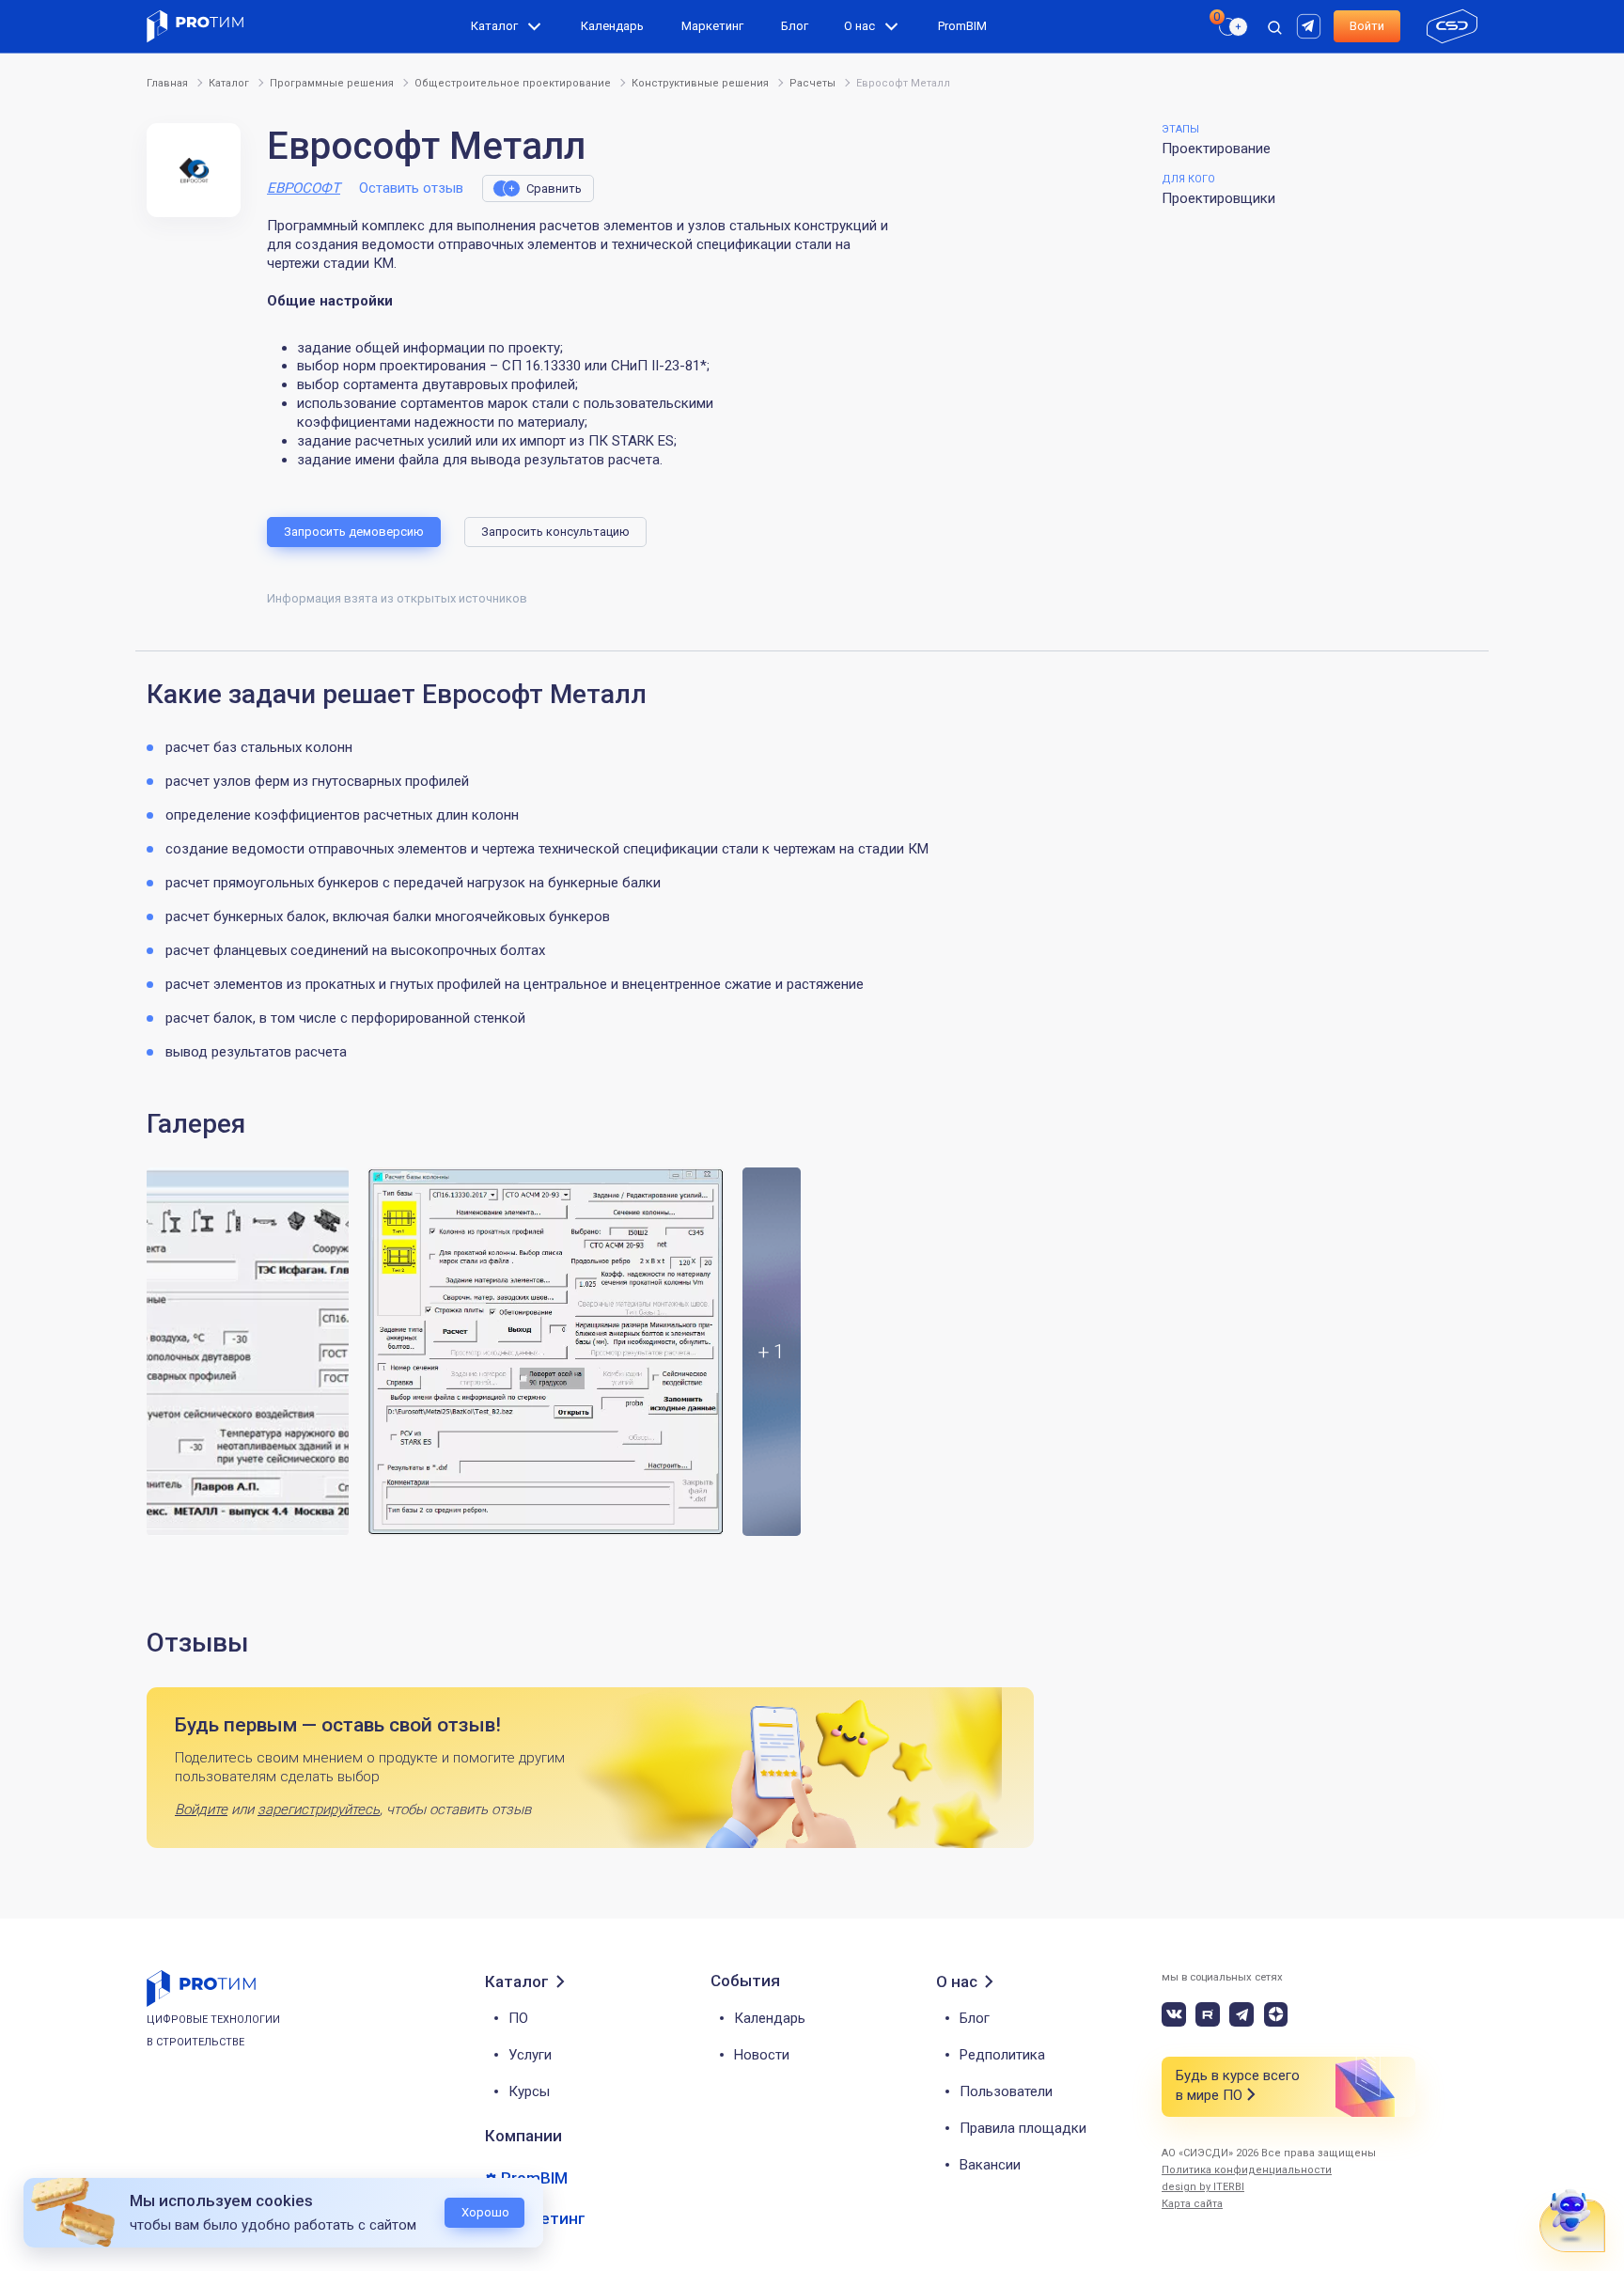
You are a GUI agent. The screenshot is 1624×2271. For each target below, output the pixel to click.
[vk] (1174, 2014)
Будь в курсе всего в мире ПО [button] (1238, 2085)
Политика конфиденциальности (1247, 2170)
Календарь (612, 26)
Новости (762, 2055)
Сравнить (554, 188)
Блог (795, 26)
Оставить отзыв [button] (411, 188)
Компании (523, 2136)
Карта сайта (1192, 2204)
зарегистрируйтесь (319, 1809)
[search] (1222, 62)
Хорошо (485, 2212)
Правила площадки (1023, 2128)
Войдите (201, 1809)
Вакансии (990, 2165)
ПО (518, 2018)
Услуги (530, 2055)
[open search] (1274, 26)
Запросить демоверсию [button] (354, 532)
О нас (859, 26)
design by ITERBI (1203, 2187)
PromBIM (962, 26)
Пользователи (1006, 2091)
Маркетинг (712, 26)
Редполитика (1002, 2055)
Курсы (529, 2091)
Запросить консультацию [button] (555, 532)
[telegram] (1241, 2014)
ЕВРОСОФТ (304, 188)
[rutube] (1311, 25)
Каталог (494, 26)
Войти (1367, 26)
